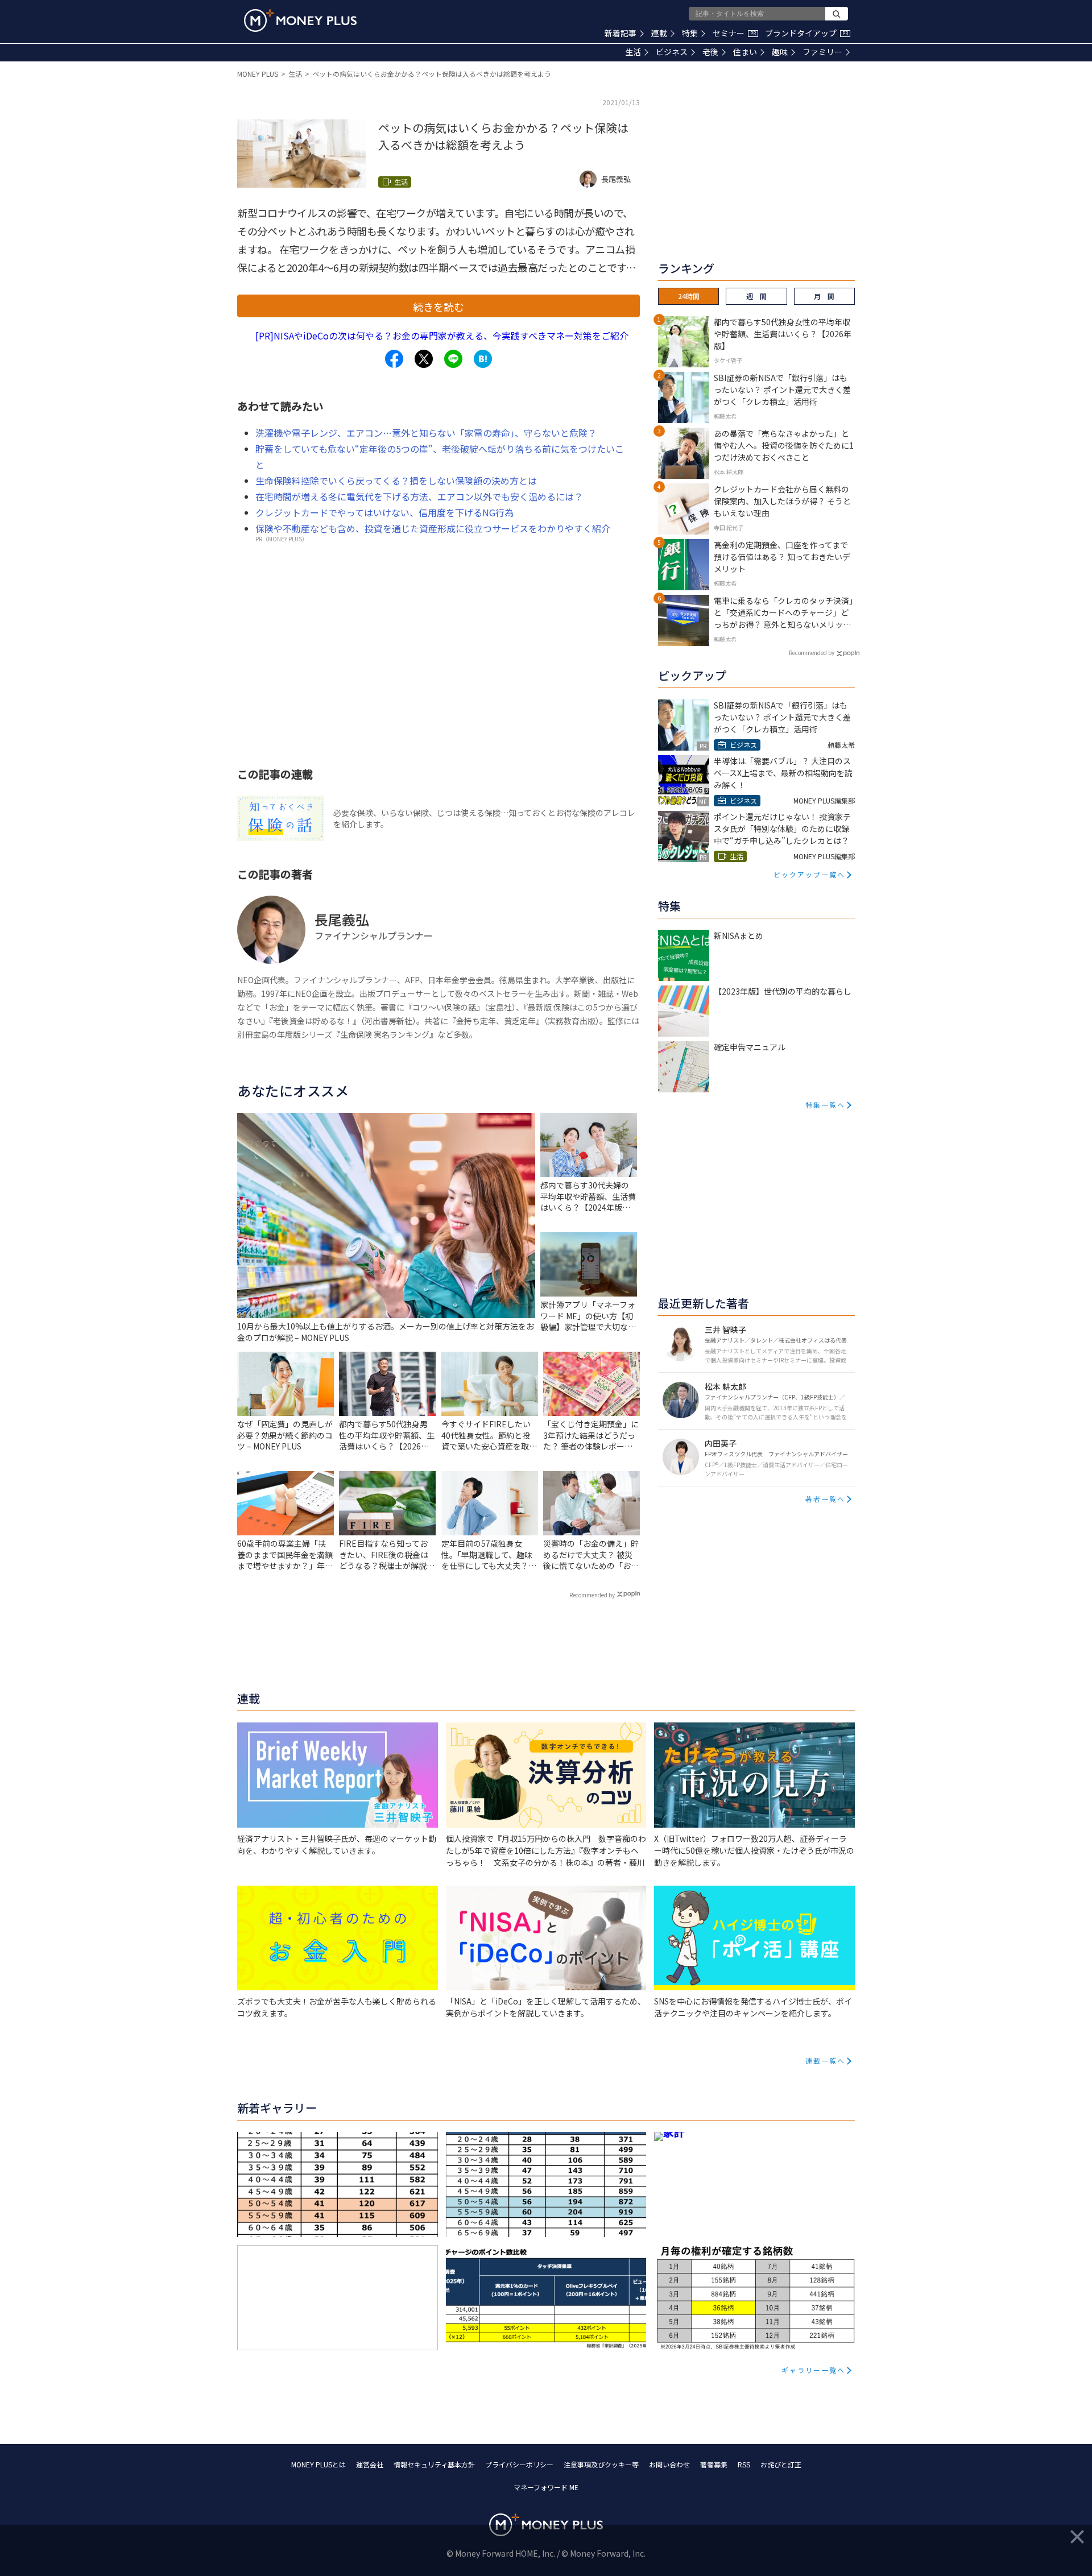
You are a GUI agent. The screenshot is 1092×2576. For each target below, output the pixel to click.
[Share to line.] (453, 359)
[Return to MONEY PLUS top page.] (300, 20)
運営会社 (370, 2464)
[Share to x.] (424, 359)
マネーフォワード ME (546, 2487)
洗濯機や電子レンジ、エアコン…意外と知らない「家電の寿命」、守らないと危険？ (426, 433)
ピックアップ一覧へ (809, 874)
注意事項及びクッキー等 (601, 2464)
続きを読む (439, 307)
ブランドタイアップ (806, 33)
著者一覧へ (825, 1499)
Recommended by (592, 1595)
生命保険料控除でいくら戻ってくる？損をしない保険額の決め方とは (396, 481)
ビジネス (672, 52)
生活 (633, 52)
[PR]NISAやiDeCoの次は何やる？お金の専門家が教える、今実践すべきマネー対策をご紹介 (442, 336)
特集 (690, 33)
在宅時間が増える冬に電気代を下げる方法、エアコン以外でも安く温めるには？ (419, 496)
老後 (710, 52)
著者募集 (714, 2464)
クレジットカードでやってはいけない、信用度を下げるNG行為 (384, 512)
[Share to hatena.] (483, 359)
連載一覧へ (825, 2061)
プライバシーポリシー (519, 2464)
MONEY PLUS (258, 74)
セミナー (734, 33)
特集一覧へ (825, 1105)
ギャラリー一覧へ (813, 2370)
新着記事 (621, 33)
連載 (659, 33)
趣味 (780, 52)
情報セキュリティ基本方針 (434, 2464)
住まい (745, 52)
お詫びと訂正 (781, 2464)
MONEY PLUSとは (318, 2464)
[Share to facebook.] (394, 359)
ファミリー (822, 52)
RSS (744, 2464)
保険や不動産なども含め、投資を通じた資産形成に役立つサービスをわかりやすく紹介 (433, 528)
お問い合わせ (669, 2464)
